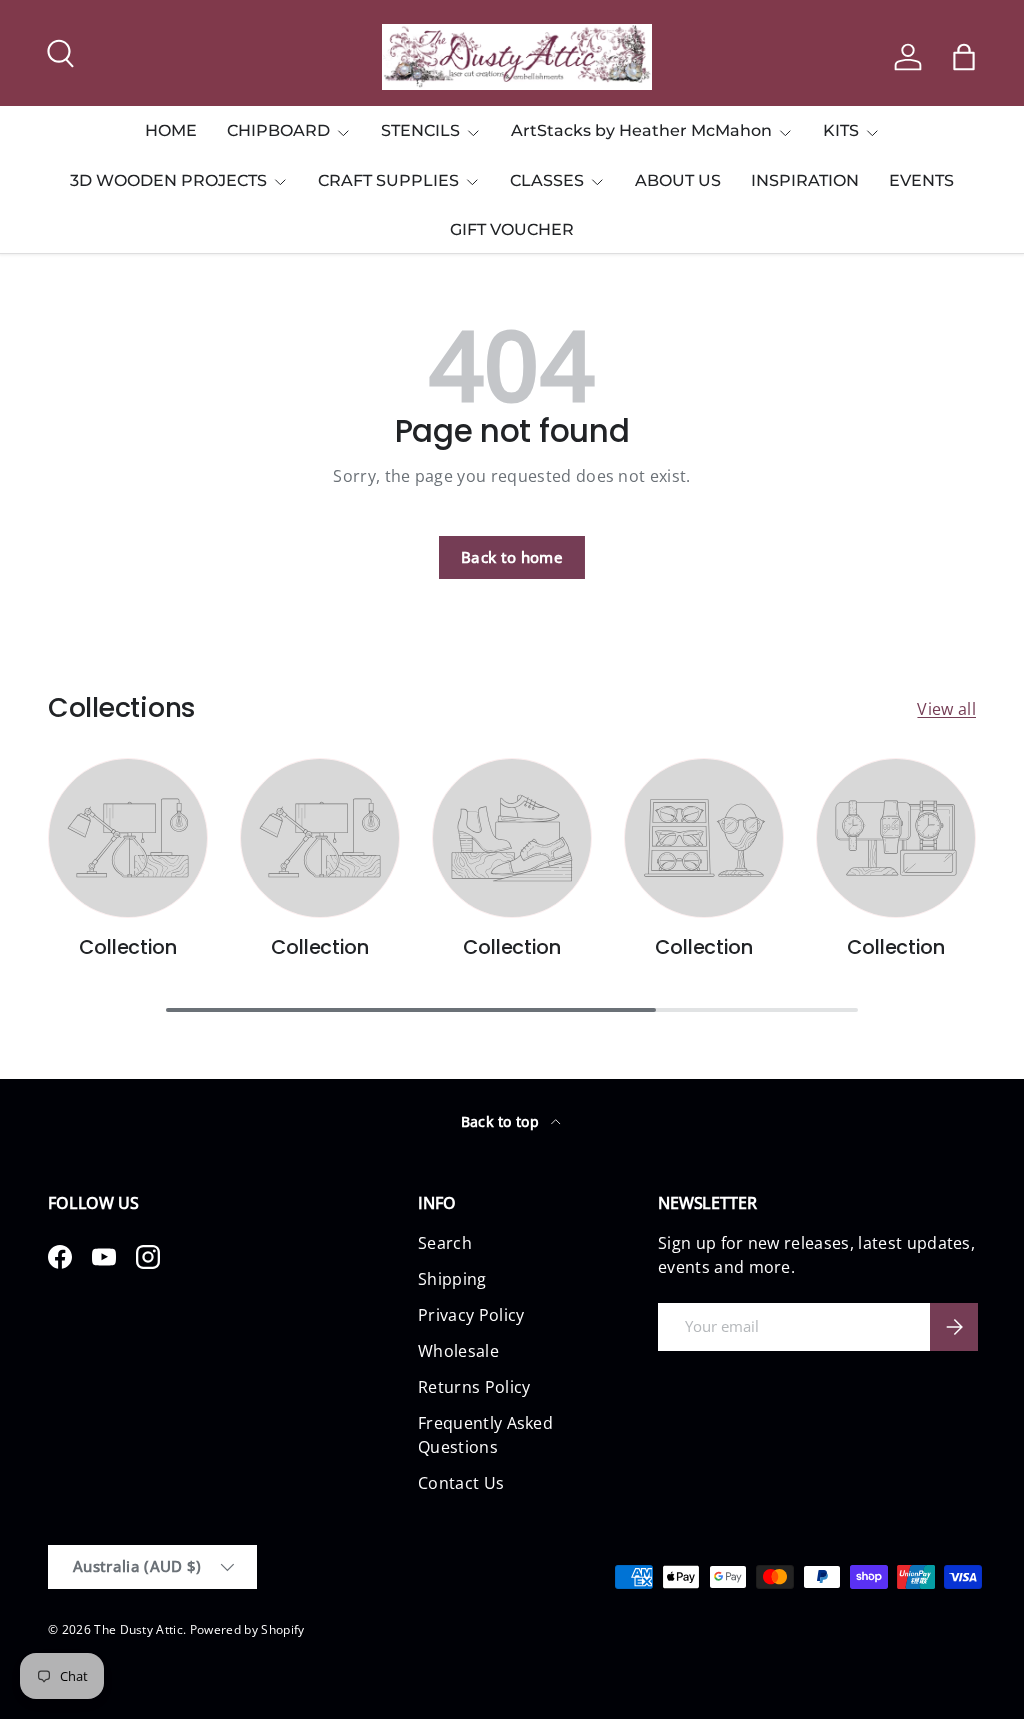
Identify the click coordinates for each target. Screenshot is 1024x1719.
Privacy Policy (471, 1315)
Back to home (512, 557)
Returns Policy (474, 1387)
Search (445, 1243)
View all (946, 709)
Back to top (502, 1121)
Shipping (452, 1279)
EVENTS (921, 180)
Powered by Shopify (247, 1629)
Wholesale (458, 1351)
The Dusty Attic (138, 1629)
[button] (964, 57)
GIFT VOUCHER (512, 229)
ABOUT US (678, 180)
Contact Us (461, 1483)
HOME (171, 130)
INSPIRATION (805, 180)
